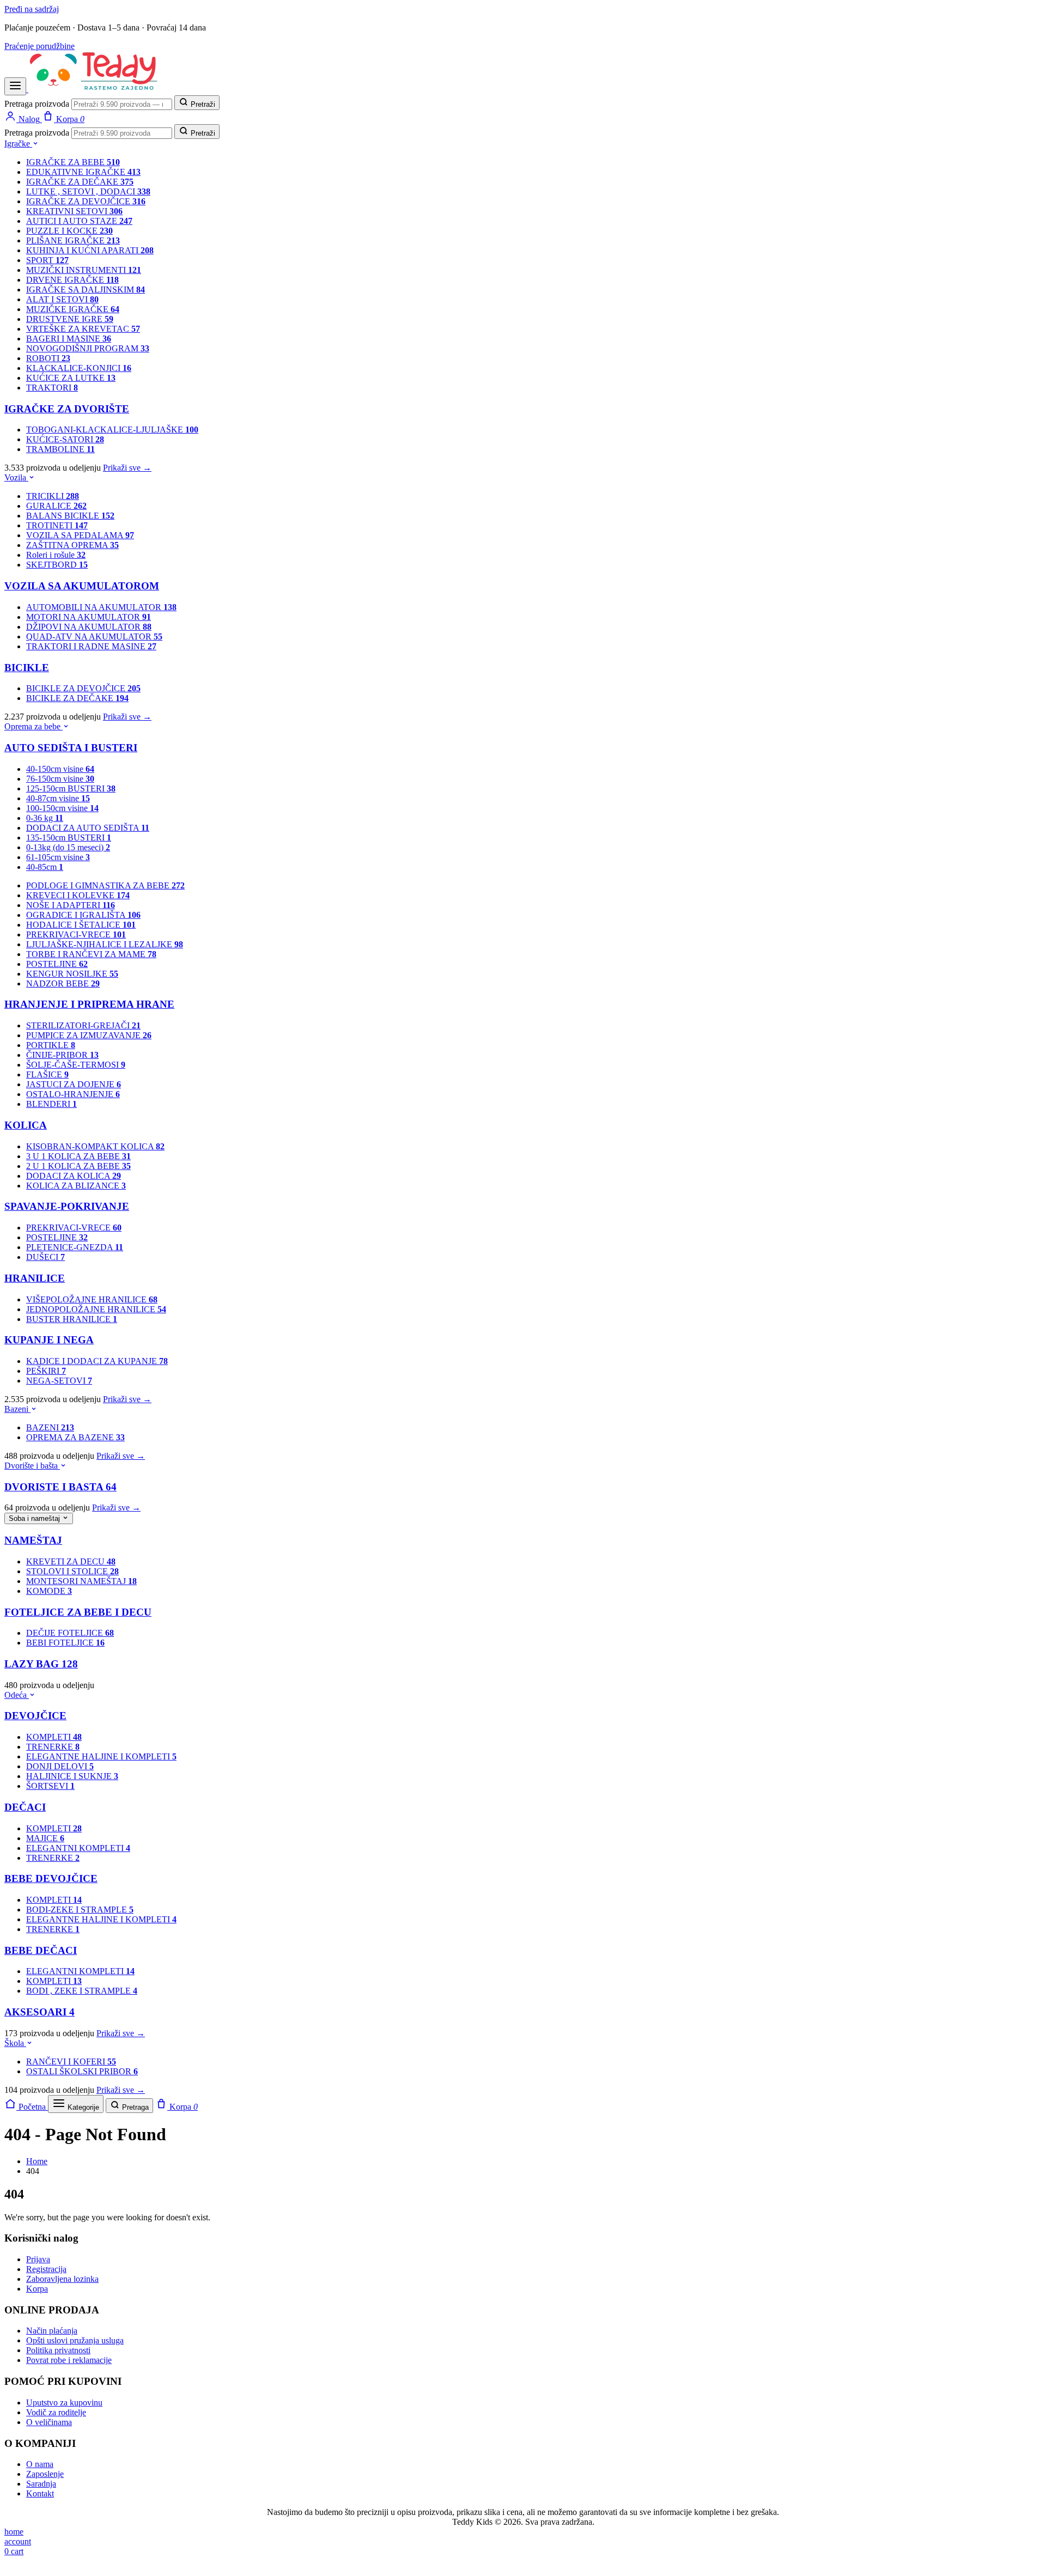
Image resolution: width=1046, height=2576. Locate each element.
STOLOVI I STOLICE (72, 1571)
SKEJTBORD (57, 565)
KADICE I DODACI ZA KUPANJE (97, 1361)
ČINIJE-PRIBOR (62, 1055)
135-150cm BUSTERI (69, 838)
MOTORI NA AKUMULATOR (89, 617)
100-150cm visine (62, 808)
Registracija (46, 2269)
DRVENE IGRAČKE (72, 280)
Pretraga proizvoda (37, 104)
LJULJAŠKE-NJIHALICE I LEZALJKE (105, 944)
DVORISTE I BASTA (60, 1487)
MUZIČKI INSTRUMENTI (84, 270)
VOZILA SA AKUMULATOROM (82, 586)
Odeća (17, 1695)
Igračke (18, 144)
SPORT (47, 260)
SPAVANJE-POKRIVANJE (67, 1206)
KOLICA (26, 1125)
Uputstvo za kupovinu (64, 2403)
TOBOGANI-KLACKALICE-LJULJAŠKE (112, 430)
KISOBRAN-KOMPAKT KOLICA (95, 1146)
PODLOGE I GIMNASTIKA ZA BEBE (105, 885)
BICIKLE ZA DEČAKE (77, 698)
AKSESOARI (39, 2012)
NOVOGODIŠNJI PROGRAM (88, 348)
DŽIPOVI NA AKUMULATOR (89, 627)
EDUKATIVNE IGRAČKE (83, 172)
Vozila (16, 477)
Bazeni (17, 1409)
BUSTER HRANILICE (72, 1319)
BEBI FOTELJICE (65, 1643)
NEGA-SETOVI (59, 1381)
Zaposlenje (45, 2474)
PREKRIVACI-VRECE (76, 934)
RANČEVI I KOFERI (71, 2062)
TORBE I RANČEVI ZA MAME (91, 954)
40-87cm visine (58, 798)
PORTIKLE (51, 1045)
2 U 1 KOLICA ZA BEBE (78, 1166)
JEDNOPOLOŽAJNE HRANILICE (96, 1309)
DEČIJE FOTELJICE (70, 1633)
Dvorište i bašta (32, 1466)
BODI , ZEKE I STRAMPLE (82, 1991)
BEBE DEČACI (41, 1950)
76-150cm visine (60, 779)
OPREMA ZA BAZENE (75, 1437)
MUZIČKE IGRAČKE (73, 309)
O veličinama (49, 2422)
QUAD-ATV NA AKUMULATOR (94, 637)
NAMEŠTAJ (33, 1540)
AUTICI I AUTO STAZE (79, 221)
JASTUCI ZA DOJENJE (74, 1084)
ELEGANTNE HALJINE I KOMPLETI (101, 1756)
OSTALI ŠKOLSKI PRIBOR (82, 2071)
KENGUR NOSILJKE (72, 974)
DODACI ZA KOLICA (74, 1176)
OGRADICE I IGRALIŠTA (83, 915)
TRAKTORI (52, 388)
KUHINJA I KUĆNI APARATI (90, 250)
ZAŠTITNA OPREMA (72, 545)
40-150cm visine (60, 769)
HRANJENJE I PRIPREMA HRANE (89, 1004)
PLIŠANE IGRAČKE (73, 240)
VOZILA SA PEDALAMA (80, 535)
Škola (15, 2043)
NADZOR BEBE (63, 983)
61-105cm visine (58, 857)
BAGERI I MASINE (69, 339)
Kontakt (40, 2493)
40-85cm (45, 867)
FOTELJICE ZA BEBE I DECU (78, 1612)
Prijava (38, 2259)
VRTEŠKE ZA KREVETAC (83, 329)
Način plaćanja (52, 2331)
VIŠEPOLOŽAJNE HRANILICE (92, 1299)
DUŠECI (45, 1257)
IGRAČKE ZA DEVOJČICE (86, 201)
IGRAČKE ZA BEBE (73, 162)
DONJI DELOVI (60, 1766)
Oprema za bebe (34, 726)
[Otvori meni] (15, 86)
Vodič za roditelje (56, 2412)
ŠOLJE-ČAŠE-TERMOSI (76, 1065)
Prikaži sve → (127, 468)
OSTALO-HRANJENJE (73, 1094)
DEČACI (25, 1807)
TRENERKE (53, 1747)
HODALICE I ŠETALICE (81, 925)
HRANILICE (35, 1278)
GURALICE (56, 506)
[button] (11, 2566)
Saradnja (41, 2484)
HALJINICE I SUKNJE (72, 1776)
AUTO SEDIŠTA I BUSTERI (71, 748)
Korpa (37, 2289)
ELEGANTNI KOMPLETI (78, 1848)
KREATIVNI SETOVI (74, 211)
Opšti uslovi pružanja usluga (75, 2340)
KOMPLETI (54, 1737)
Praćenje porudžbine (39, 46)
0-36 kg (45, 818)
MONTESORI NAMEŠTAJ (81, 1581)
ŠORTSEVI (50, 1786)
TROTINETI (57, 525)
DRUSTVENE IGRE (70, 319)
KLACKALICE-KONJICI (79, 368)
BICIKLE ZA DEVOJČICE (83, 688)
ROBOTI (48, 358)
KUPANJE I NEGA (49, 1340)
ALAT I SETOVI (62, 299)
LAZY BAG (41, 1664)
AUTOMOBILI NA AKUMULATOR (101, 607)
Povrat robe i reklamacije (69, 2360)
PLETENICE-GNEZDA (75, 1247)
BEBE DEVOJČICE (51, 1878)
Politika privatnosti (58, 2350)
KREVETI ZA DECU (71, 1561)
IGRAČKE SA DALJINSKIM (86, 290)
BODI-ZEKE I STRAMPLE (80, 1910)
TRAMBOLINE (60, 449)
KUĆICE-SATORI (65, 439)
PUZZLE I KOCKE (69, 231)
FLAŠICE (47, 1074)
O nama (40, 2464)
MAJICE (45, 1838)
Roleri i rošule (56, 555)
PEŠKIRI (46, 1371)
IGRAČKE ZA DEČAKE (80, 182)
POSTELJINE (57, 964)
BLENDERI (51, 1104)
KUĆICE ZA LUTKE (71, 378)
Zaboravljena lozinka (62, 2279)
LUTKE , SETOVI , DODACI (88, 191)
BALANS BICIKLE (70, 516)
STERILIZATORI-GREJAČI (83, 1025)
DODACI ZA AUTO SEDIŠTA (88, 828)
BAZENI (50, 1427)
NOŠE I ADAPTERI (71, 905)
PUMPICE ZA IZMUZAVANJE (89, 1035)
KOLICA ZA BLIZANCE (76, 1186)
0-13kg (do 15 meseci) (68, 847)
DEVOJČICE (35, 1716)
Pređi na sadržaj (32, 9)
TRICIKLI (53, 496)
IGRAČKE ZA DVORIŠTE (67, 409)
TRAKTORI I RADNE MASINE (91, 646)
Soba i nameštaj (35, 1518)
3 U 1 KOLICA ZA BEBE (78, 1156)
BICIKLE (27, 668)
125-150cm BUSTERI (71, 788)
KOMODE (49, 1591)
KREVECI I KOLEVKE (78, 895)
